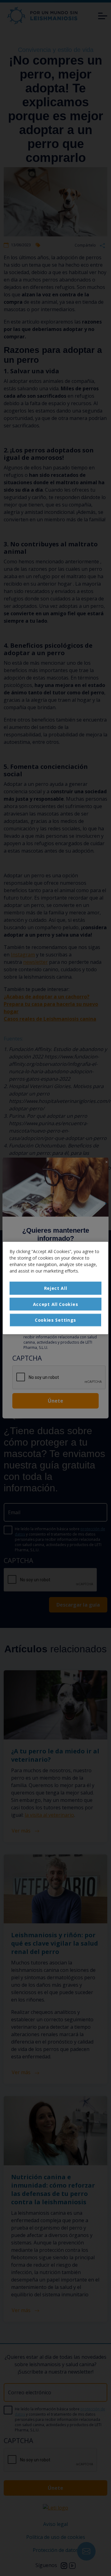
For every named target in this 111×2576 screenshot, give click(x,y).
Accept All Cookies (56, 1304)
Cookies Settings (55, 1320)
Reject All (56, 1288)
